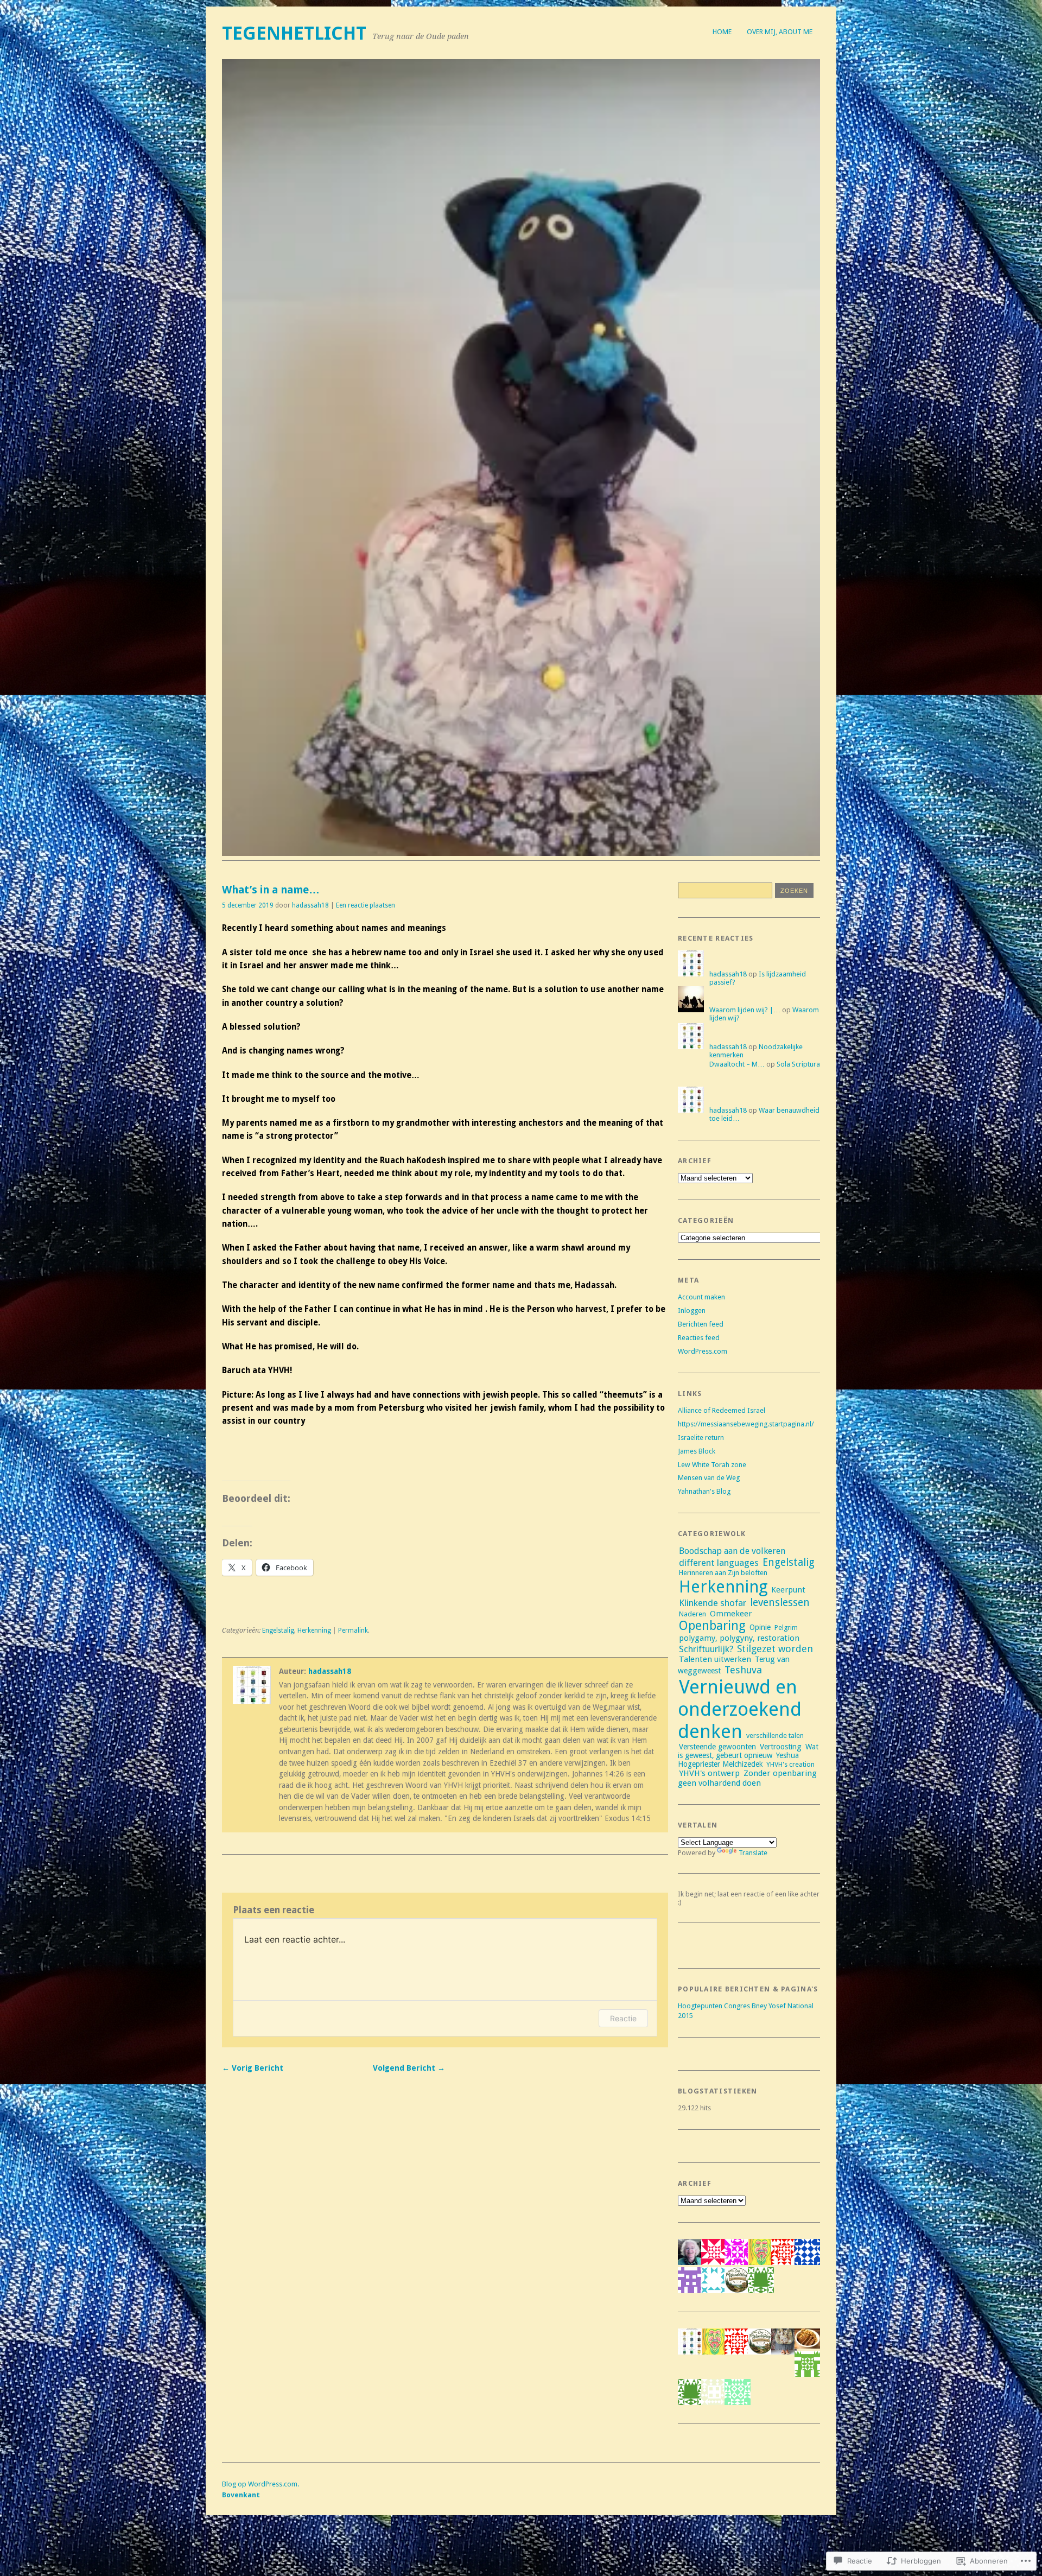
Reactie (623, 2018)
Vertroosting (781, 1747)
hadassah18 (310, 905)
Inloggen (692, 1311)
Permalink (353, 1630)
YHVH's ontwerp (709, 1773)
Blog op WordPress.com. (260, 2484)
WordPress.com (703, 1351)
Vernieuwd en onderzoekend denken (740, 1709)
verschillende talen (775, 1736)
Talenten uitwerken (715, 1659)
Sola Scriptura (798, 1064)
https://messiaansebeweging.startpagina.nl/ (746, 1424)
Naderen (692, 1614)
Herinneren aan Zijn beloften (723, 1573)
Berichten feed (701, 1324)
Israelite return (701, 1438)
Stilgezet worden (775, 1649)
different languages (719, 1563)
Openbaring (712, 1626)
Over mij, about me (780, 32)
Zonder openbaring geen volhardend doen (747, 1778)
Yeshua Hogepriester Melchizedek (738, 1760)
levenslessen (780, 1603)
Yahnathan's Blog (704, 1491)
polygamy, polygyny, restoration (739, 1638)
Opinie (760, 1627)
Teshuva (743, 1670)
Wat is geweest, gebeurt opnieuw (748, 1751)
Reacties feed (699, 1338)
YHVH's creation (790, 1764)
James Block (697, 1451)
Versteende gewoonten (717, 1747)
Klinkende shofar (713, 1603)
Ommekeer (731, 1614)
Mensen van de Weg (709, 1478)
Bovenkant (241, 2495)
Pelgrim (786, 1628)
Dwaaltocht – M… (737, 1064)
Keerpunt (788, 1590)
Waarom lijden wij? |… (745, 1010)
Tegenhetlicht (294, 33)
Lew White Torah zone (712, 1465)
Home (722, 32)
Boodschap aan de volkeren (732, 1551)
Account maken (701, 1297)
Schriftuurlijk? (706, 1649)
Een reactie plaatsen (366, 905)
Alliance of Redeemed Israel (722, 1410)
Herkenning (314, 1630)
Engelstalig (278, 1630)
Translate (753, 1853)
